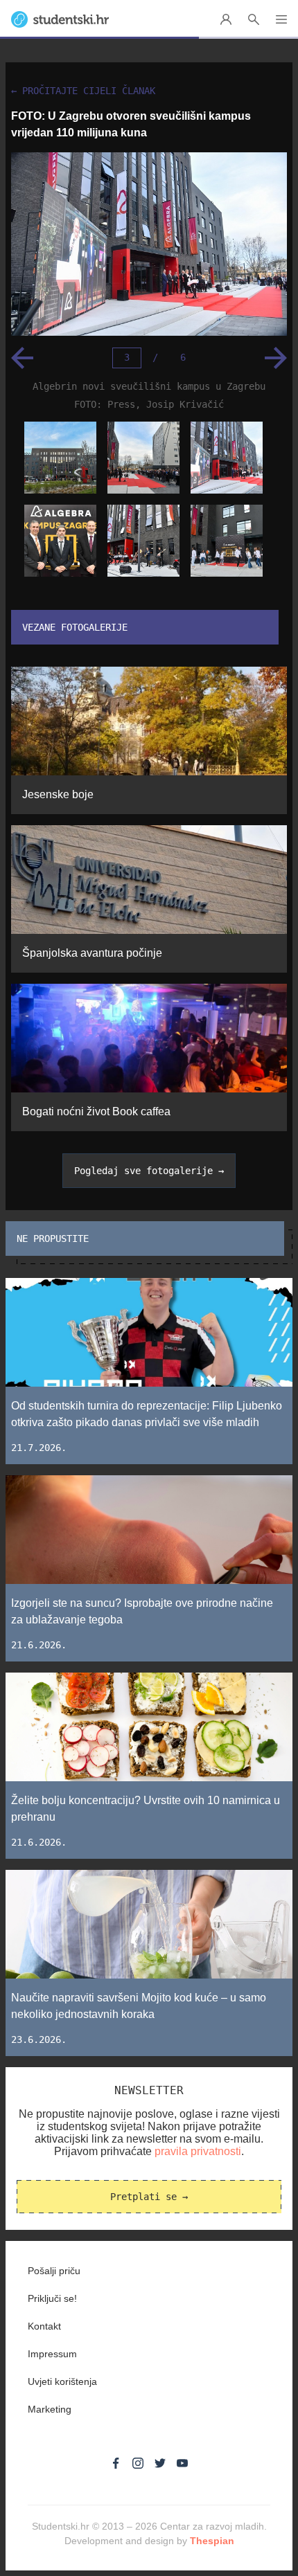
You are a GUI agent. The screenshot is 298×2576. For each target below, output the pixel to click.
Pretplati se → (149, 2197)
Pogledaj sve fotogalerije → (149, 1171)
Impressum (52, 2354)
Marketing (50, 2409)
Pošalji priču (54, 2271)
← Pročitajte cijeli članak (83, 91)
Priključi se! (52, 2298)
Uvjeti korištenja (62, 2381)
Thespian (212, 2541)
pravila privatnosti (198, 2151)
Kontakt (44, 2326)
